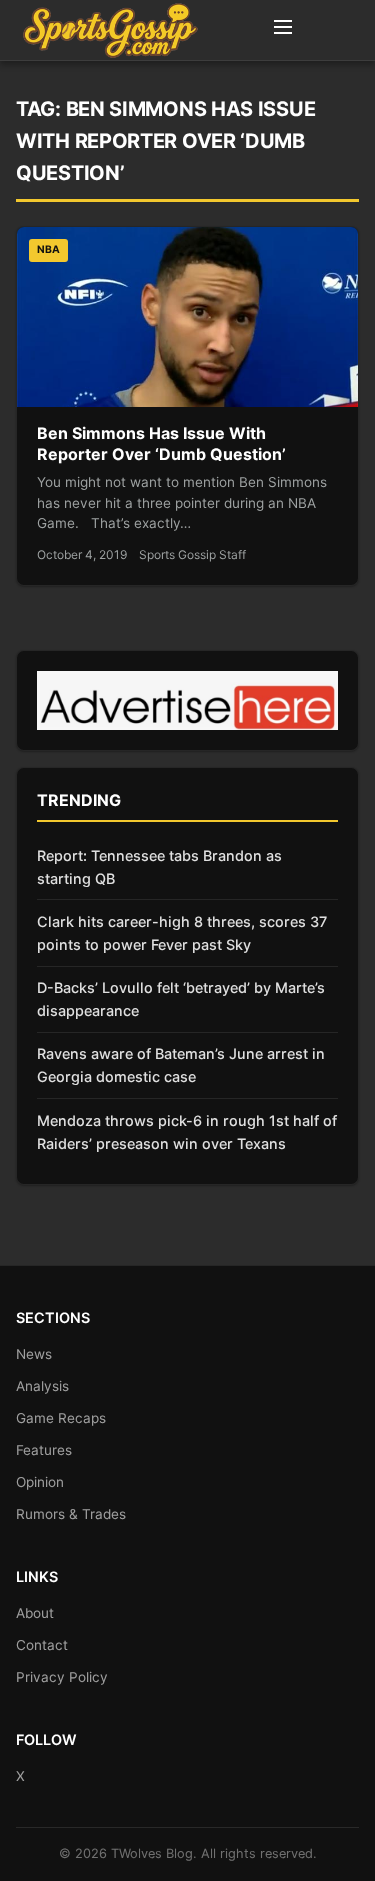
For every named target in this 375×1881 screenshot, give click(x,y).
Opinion (40, 1482)
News (34, 1354)
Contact (42, 1645)
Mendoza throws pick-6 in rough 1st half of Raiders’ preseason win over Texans (187, 1132)
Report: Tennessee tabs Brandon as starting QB (159, 867)
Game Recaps (61, 1418)
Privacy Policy (62, 1677)
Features (44, 1450)
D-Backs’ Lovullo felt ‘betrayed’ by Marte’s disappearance (181, 999)
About (35, 1613)
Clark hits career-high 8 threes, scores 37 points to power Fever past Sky (182, 933)
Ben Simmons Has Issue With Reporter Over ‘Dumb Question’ (161, 444)
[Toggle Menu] (283, 30)
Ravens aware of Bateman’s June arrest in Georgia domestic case (181, 1065)
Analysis (42, 1386)
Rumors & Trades (71, 1514)
